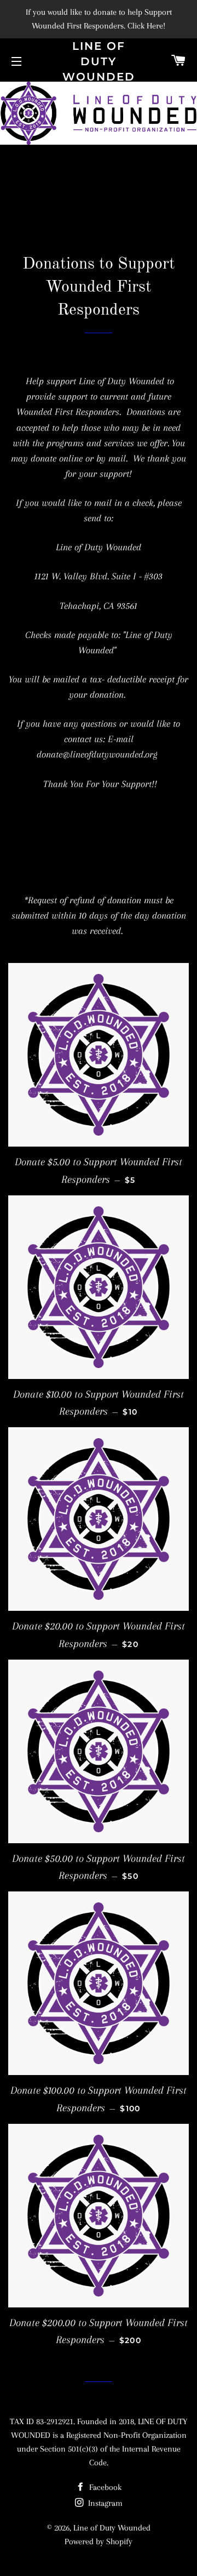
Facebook (104, 2487)
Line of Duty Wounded (99, 61)
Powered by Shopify (99, 2541)
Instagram (104, 2503)
